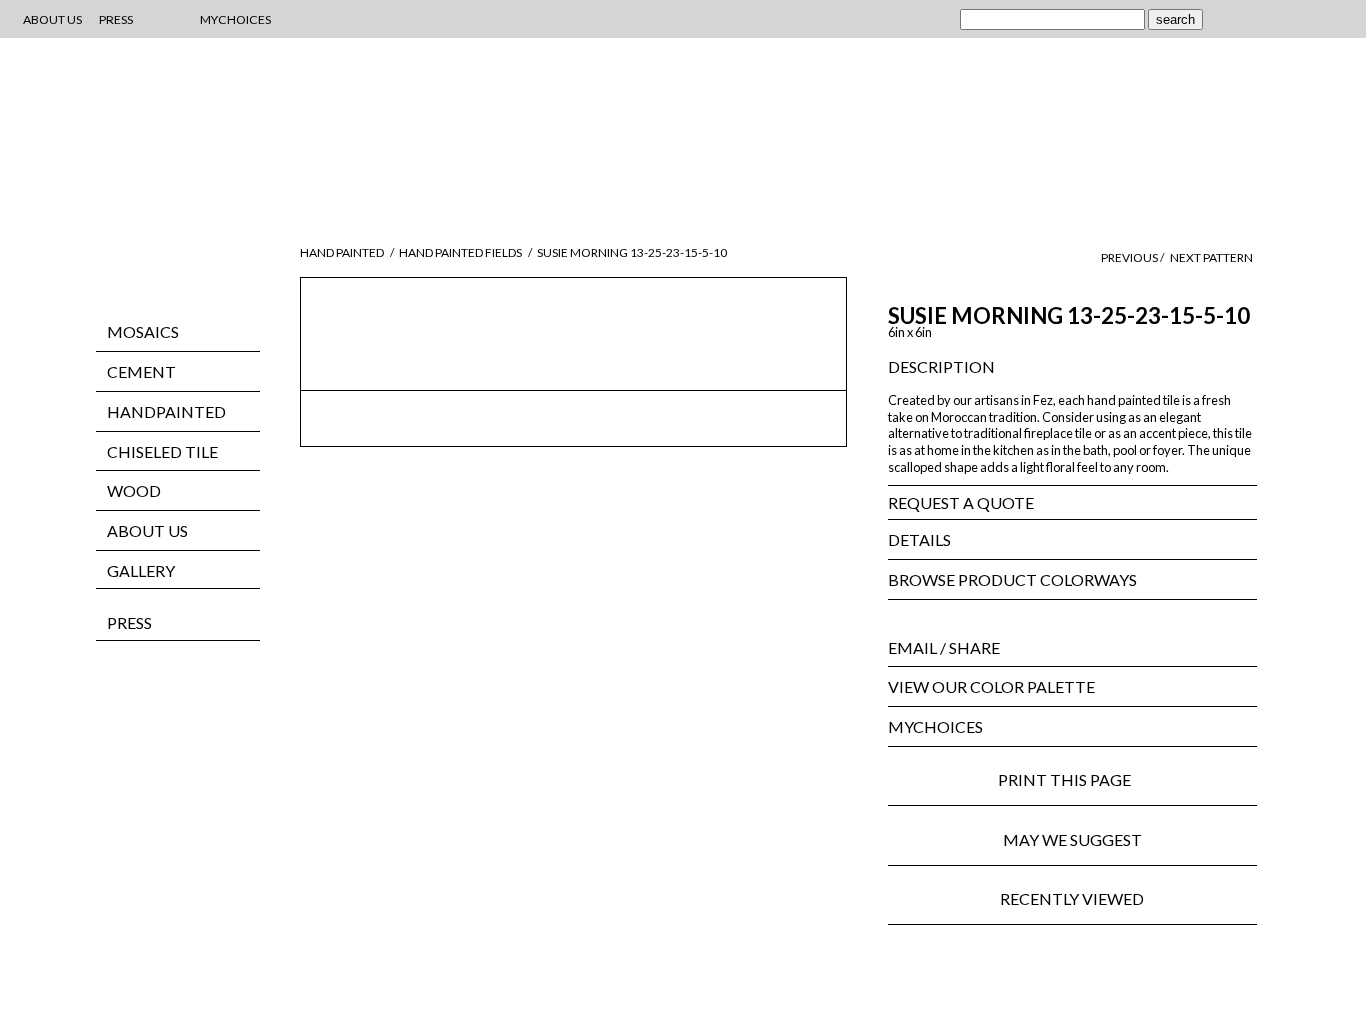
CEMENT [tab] (141, 371)
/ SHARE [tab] (944, 647)
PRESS (129, 622)
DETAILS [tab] (919, 539)
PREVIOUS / (1133, 257)
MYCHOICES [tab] (935, 726)
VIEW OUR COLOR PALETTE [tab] (991, 686)
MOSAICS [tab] (143, 331)
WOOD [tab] (134, 490)
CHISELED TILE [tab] (162, 451)
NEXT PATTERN (1211, 257)
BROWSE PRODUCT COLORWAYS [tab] (1012, 579)
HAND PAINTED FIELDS (460, 252)
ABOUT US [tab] (147, 530)
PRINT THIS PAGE (1072, 779)
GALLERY (141, 570)
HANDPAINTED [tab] (166, 411)
